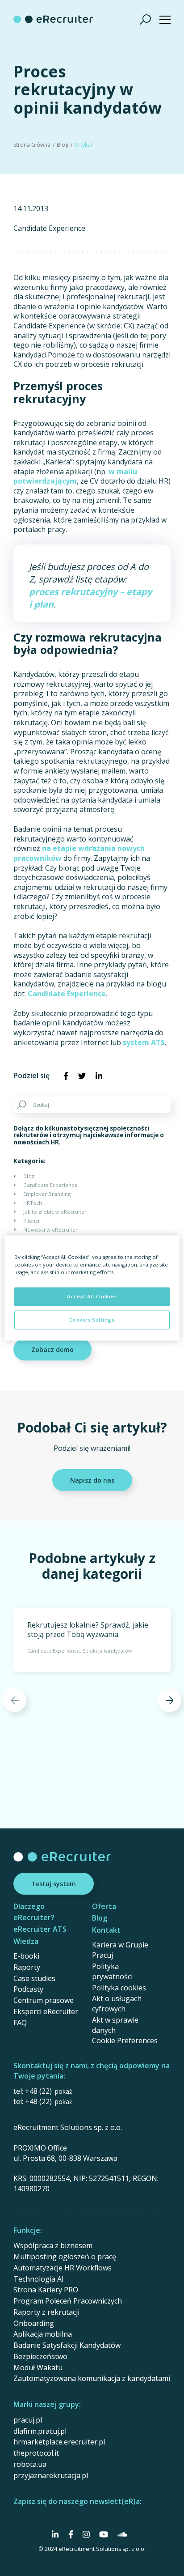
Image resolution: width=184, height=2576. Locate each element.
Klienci (31, 1221)
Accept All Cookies (92, 1297)
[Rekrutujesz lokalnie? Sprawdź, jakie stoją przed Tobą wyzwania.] (92, 1640)
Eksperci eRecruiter (46, 2011)
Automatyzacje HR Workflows (63, 2268)
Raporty (27, 1967)
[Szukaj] (146, 19)
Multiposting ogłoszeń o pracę (65, 2257)
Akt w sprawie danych (115, 2025)
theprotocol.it (36, 2453)
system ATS (144, 1042)
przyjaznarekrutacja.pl (51, 2475)
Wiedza (26, 1941)
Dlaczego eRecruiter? (34, 1912)
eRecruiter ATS (40, 1929)
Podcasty (28, 1989)
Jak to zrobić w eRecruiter (55, 1212)
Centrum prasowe (44, 2000)
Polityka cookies (119, 1988)
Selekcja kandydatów (107, 1651)
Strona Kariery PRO (46, 2290)
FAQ (20, 2023)
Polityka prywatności (112, 1971)
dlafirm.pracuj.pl (40, 2431)
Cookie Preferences (125, 2041)
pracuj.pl (28, 2420)
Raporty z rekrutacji (46, 2312)
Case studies (34, 1978)
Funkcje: (28, 2230)
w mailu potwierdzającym (75, 476)
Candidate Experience (49, 228)
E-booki (26, 1956)
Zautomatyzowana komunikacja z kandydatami (92, 2378)
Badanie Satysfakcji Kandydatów (67, 2345)
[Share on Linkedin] (99, 1076)
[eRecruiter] (53, 19)
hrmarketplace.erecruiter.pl (59, 2442)
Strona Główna (32, 145)
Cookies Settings (92, 1320)
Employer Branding (47, 1194)
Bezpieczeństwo (40, 2356)
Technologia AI (39, 2279)
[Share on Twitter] (82, 1076)
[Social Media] (55, 2534)
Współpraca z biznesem (53, 2245)
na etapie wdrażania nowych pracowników (79, 853)
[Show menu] (165, 19)
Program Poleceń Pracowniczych (68, 2301)
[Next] (169, 1700)
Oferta (104, 1906)
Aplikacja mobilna (43, 2334)
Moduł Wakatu (38, 2368)
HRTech (33, 1203)
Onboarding (34, 2323)
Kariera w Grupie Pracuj (120, 1950)
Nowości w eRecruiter (50, 1230)
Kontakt (106, 1930)
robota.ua (30, 2464)
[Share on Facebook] (66, 1076)
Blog (63, 145)
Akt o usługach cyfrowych (117, 2004)
